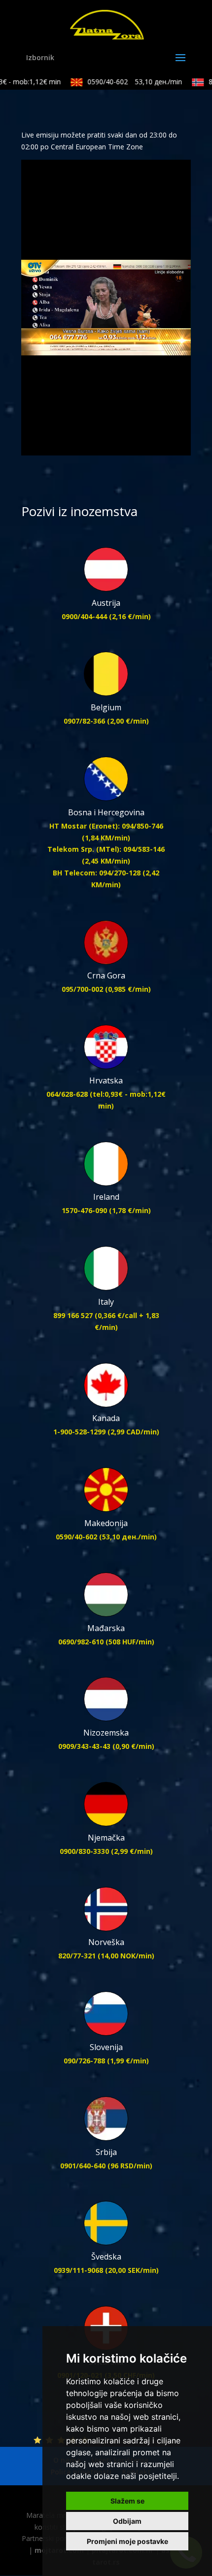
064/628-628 (67, 1094)
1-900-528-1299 (79, 1432)
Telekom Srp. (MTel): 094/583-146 (106, 849)
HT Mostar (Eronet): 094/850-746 (106, 826)
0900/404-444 (84, 616)
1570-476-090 (84, 1210)
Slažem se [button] (127, 2501)
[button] (51, 448)
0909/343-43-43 (84, 1746)
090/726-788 (84, 2061)
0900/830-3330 (84, 1851)
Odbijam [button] (127, 2521)
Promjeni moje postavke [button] (127, 2541)
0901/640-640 (83, 2166)
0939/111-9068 (78, 2270)
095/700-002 (82, 989)
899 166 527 (73, 1315)
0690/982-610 (81, 1642)
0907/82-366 (84, 721)
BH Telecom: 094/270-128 (97, 873)
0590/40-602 (126, 82)
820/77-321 (77, 1956)
